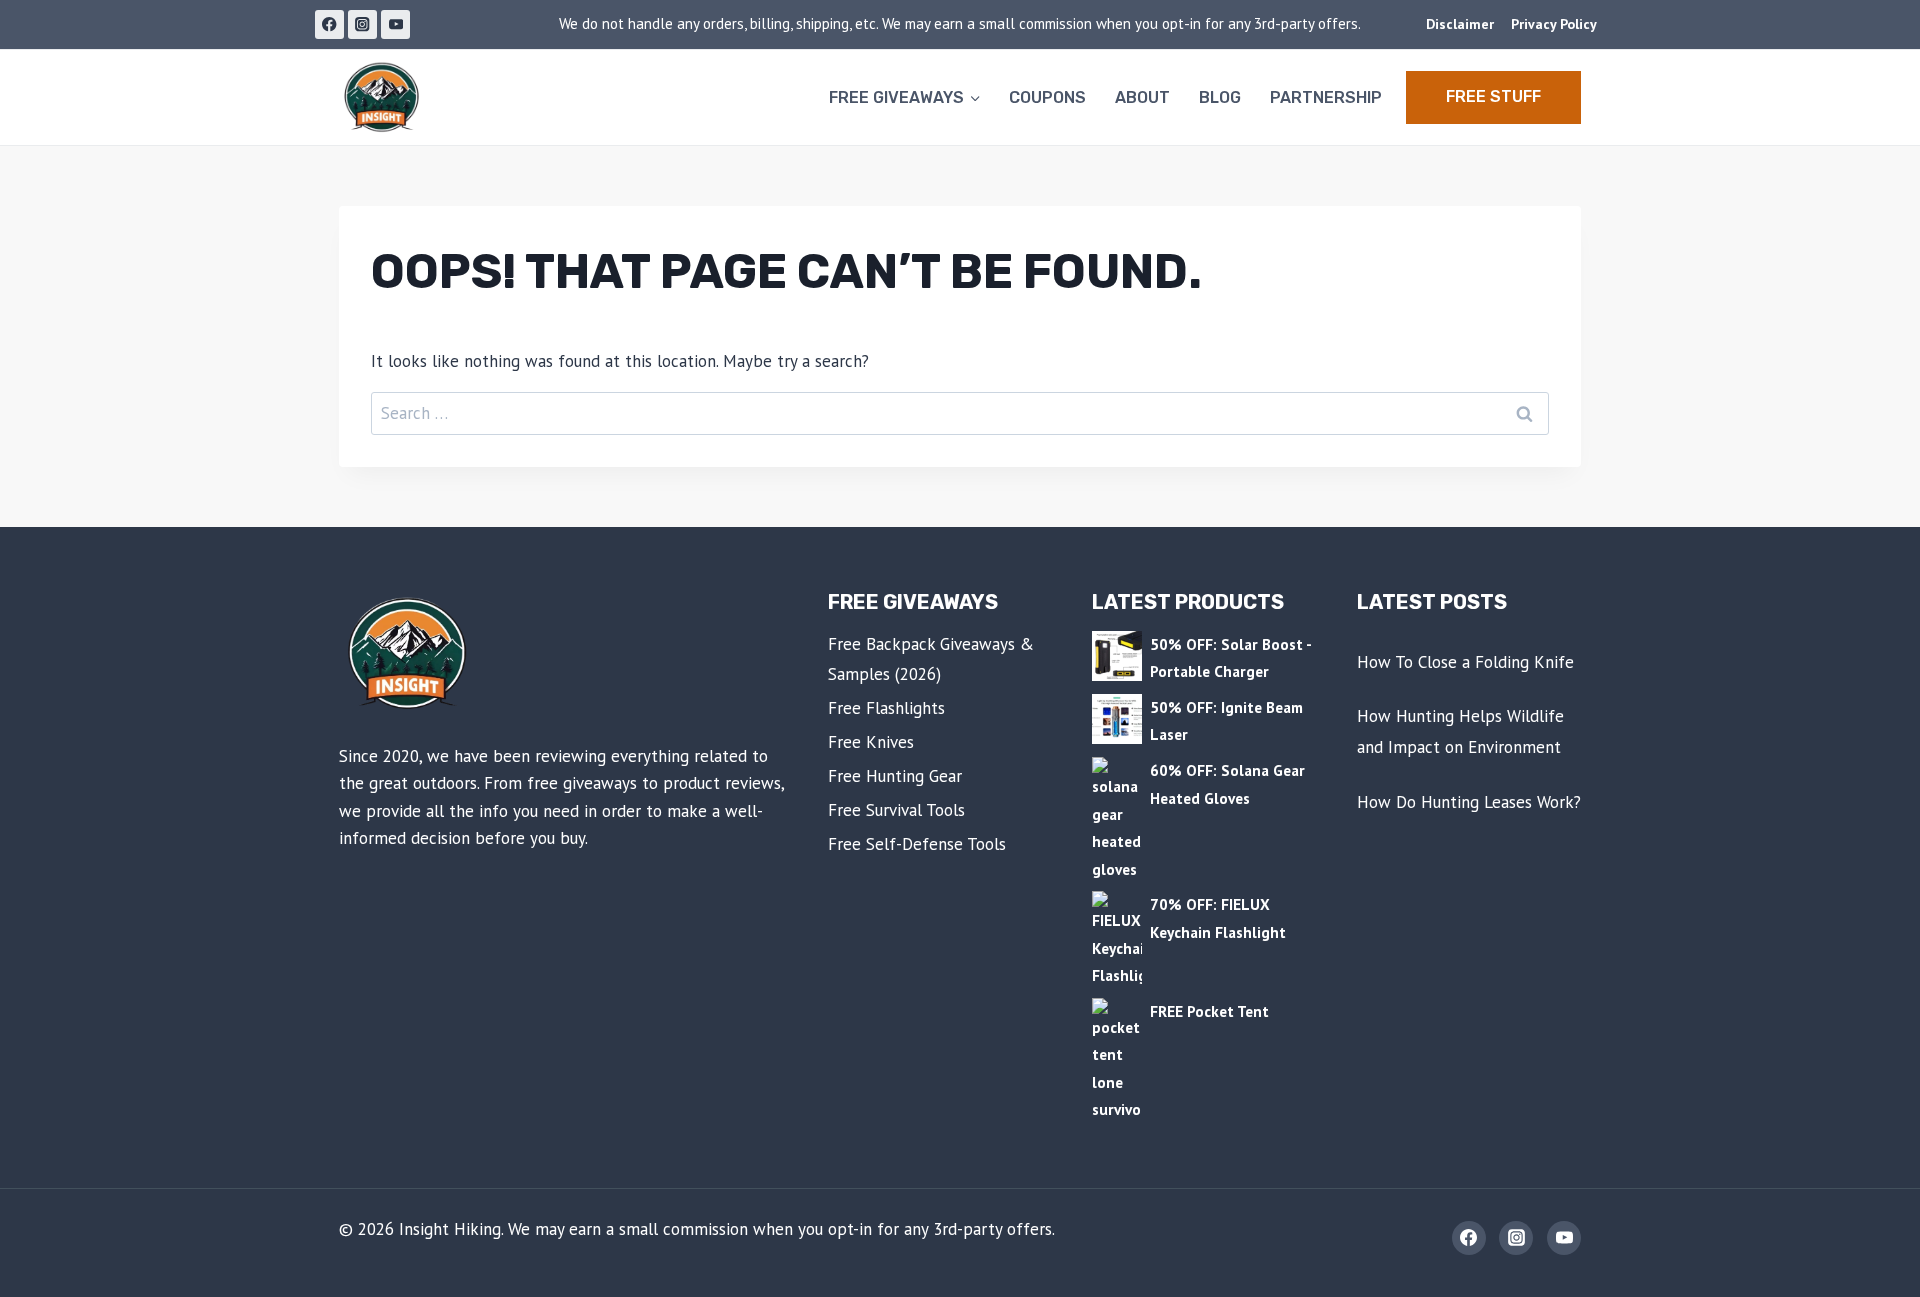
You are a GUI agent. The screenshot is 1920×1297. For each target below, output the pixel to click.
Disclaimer (1460, 24)
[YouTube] (395, 24)
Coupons (1047, 97)
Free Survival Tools (896, 810)
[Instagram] (362, 24)
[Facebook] (329, 24)
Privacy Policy (1554, 24)
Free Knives (871, 742)
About (1142, 97)
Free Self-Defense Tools (917, 844)
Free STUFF (1493, 96)
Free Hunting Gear (895, 776)
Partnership (1326, 97)
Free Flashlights (886, 708)
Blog (1220, 97)
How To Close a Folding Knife (1465, 662)
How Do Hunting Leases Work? (1469, 802)
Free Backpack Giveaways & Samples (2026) (931, 659)
